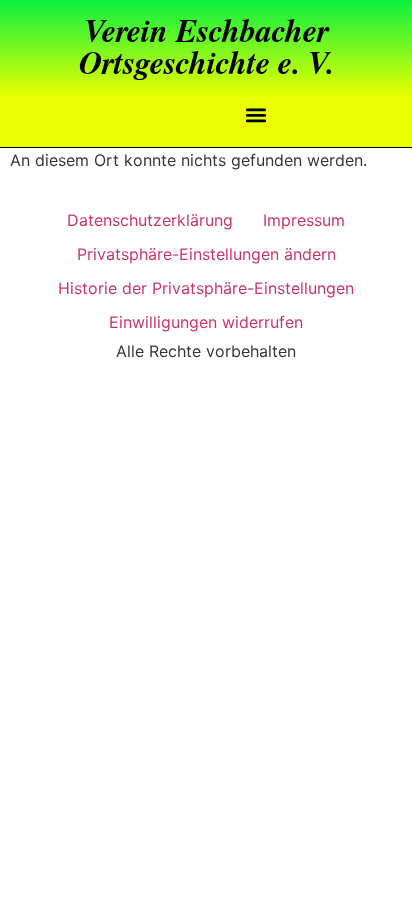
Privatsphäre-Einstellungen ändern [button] (206, 254)
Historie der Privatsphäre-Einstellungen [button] (206, 288)
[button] (256, 114)
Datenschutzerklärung (150, 220)
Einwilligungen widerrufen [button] (206, 322)
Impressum (304, 220)
